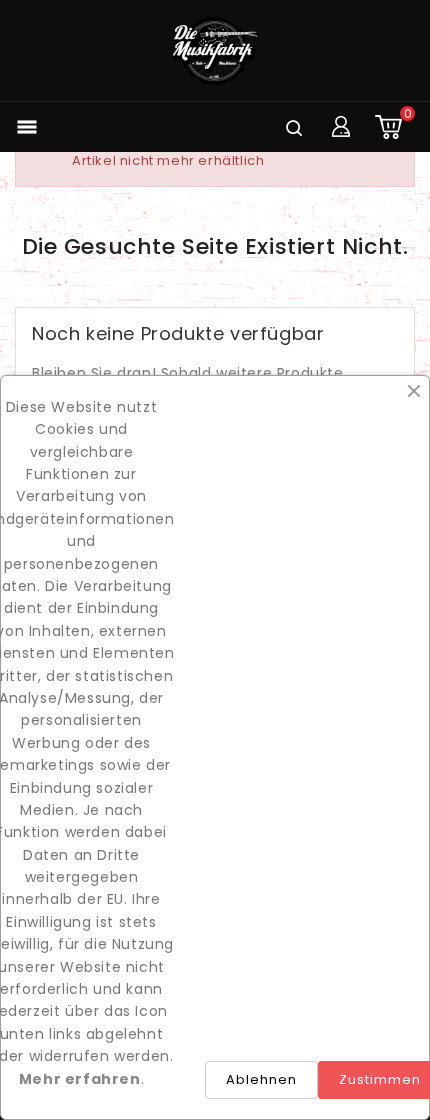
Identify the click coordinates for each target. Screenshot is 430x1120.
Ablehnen (261, 1079)
